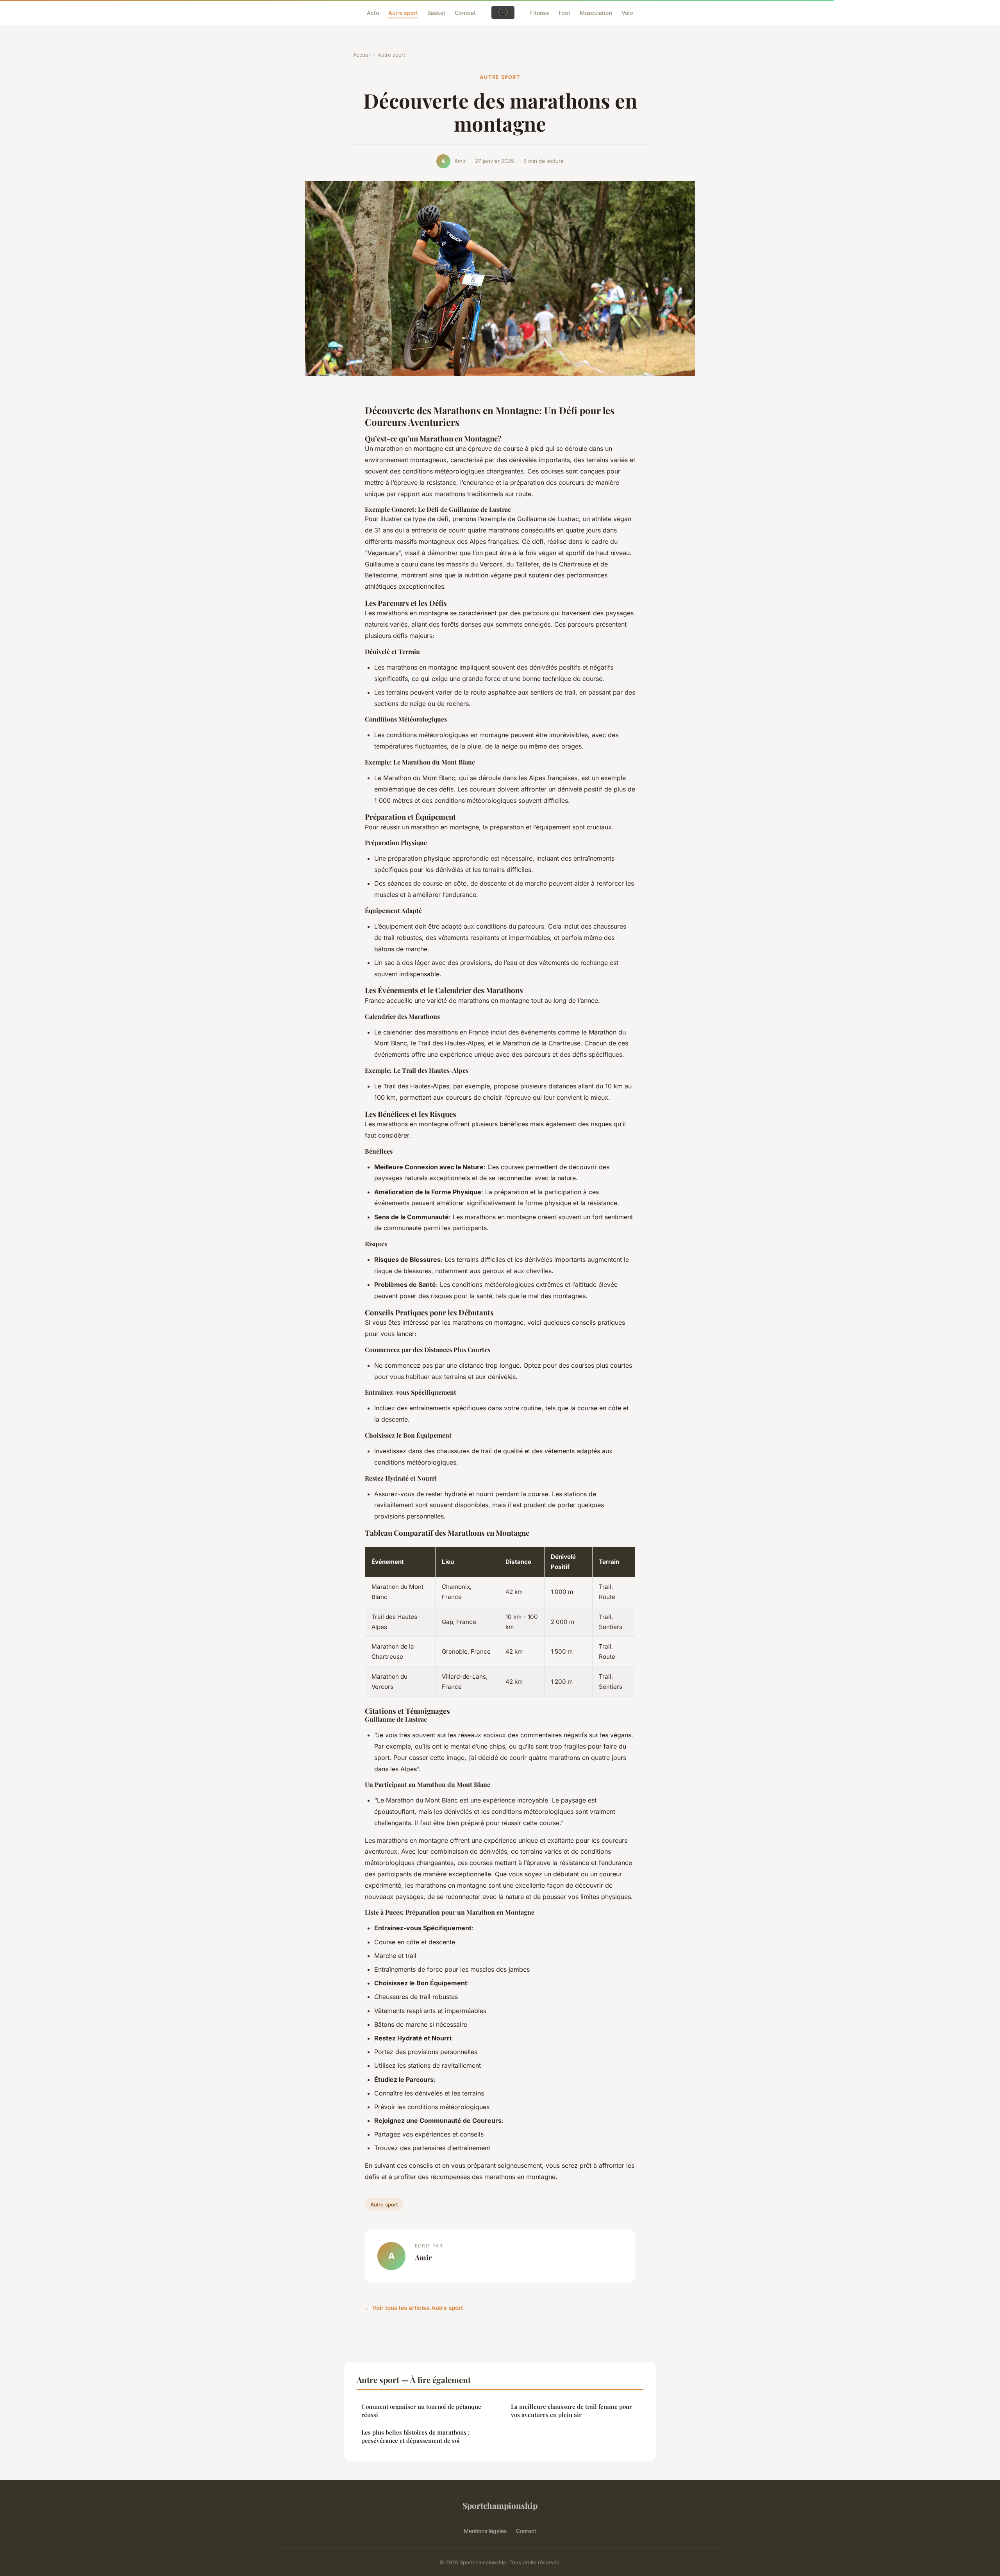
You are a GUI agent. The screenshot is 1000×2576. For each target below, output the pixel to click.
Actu (373, 12)
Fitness (540, 12)
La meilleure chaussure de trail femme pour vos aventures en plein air (571, 2411)
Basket (436, 12)
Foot (564, 12)
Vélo (627, 12)
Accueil (362, 55)
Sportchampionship (500, 2505)
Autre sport (403, 12)
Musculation (596, 12)
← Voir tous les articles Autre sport (414, 2308)
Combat (465, 12)
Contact (526, 2531)
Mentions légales (485, 2531)
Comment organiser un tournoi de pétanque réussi (421, 2411)
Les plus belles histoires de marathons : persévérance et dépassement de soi (415, 2436)
